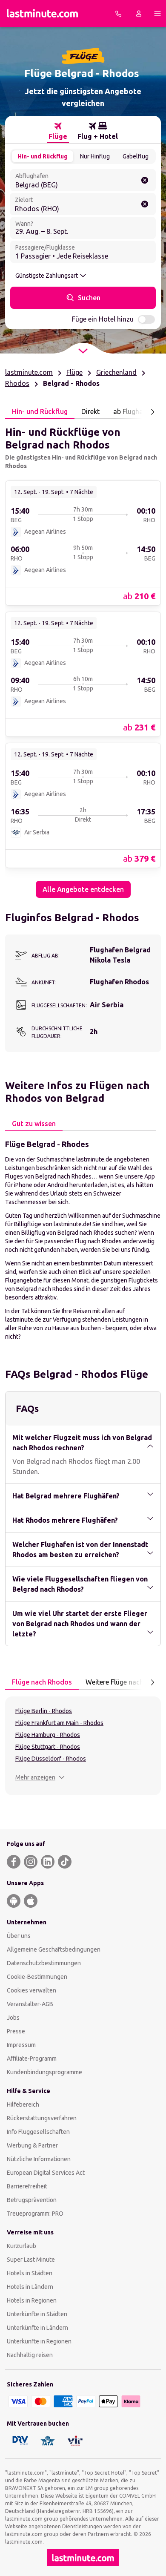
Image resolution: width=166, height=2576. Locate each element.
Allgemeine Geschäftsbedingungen (54, 1949)
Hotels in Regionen (32, 2300)
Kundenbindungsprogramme (44, 2072)
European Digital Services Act (46, 2173)
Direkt (90, 411)
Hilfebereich (23, 2104)
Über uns (19, 1936)
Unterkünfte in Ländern (37, 2328)
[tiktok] (65, 1862)
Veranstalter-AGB (30, 2004)
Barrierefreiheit (27, 2186)
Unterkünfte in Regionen (39, 2341)
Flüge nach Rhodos (42, 1682)
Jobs (13, 2018)
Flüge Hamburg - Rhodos (48, 1735)
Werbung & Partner (32, 2145)
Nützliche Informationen (39, 2159)
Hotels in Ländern (30, 2287)
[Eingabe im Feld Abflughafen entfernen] (145, 180)
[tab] (58, 131)
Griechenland (116, 372)
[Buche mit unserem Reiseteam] (118, 14)
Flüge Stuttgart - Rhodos (48, 1747)
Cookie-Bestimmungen (37, 1977)
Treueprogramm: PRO (35, 2214)
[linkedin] (48, 1862)
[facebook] (14, 1862)
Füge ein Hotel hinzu (103, 319)
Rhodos (17, 383)
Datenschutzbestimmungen (44, 1963)
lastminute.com (29, 372)
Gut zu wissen (34, 1124)
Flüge (74, 372)
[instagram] (31, 1862)
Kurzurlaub (21, 2246)
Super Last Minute (31, 2260)
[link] (83, 543)
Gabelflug (136, 156)
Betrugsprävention (32, 2200)
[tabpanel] (83, 658)
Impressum (21, 2045)
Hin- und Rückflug (43, 156)
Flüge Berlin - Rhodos (44, 1711)
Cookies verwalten (31, 1990)
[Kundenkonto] (139, 14)
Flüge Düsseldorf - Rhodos (51, 1759)
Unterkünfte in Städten (37, 2314)
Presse (16, 2031)
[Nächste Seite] (152, 412)
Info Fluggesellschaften (38, 2132)
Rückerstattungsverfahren (42, 2118)
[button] (40, 1777)
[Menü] (157, 14)
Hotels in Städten (30, 2273)
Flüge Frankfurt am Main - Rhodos (59, 1723)
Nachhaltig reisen (30, 2355)
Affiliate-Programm (32, 2058)
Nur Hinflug (95, 156)
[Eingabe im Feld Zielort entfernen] (145, 204)
